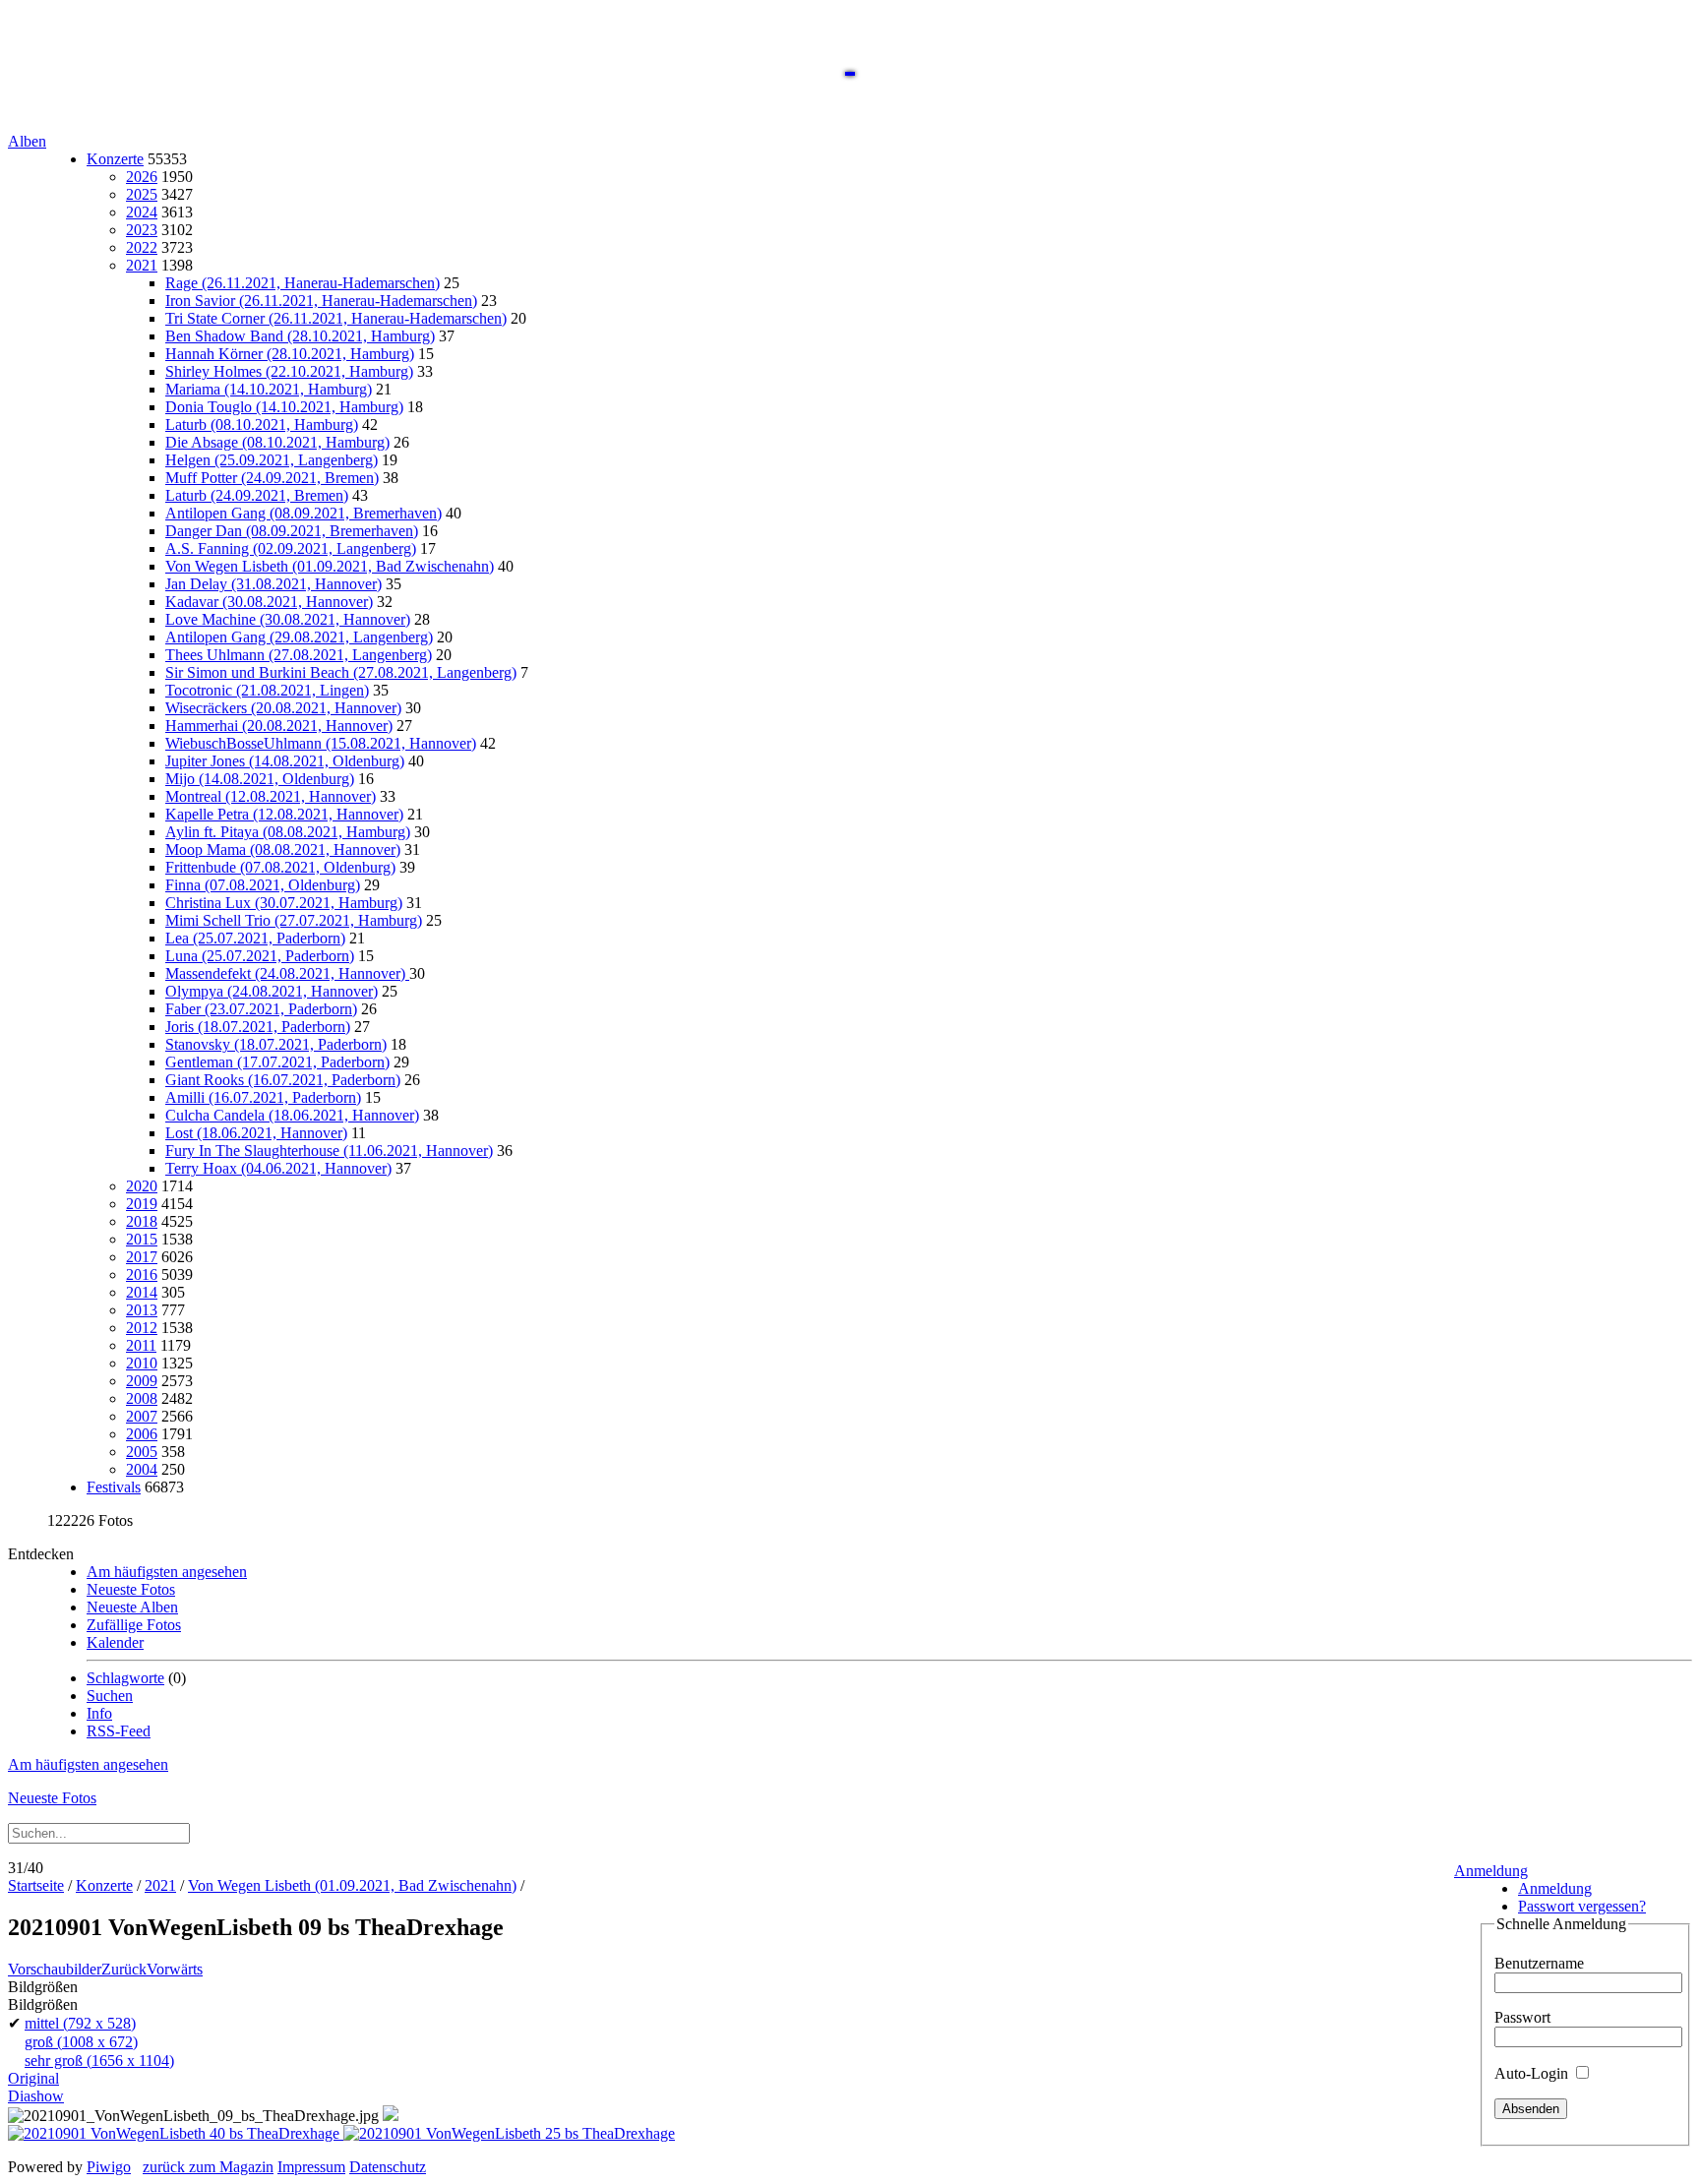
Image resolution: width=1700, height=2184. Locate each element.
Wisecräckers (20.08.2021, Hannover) (283, 708)
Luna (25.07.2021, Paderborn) (260, 956)
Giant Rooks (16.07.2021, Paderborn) (283, 1080)
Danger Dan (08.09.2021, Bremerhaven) (292, 531)
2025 (142, 194)
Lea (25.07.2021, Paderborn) (255, 938)
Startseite (36, 1885)
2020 (142, 1186)
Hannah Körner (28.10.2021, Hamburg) (290, 354)
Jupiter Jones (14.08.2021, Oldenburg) (285, 761)
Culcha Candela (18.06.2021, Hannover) (292, 1115)
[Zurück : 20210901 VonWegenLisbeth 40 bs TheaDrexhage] (176, 2133)
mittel (80, 2023)
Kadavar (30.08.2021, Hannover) (269, 602)
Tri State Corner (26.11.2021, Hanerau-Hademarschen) (336, 318)
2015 (142, 1239)
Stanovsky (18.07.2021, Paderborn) (276, 1044)
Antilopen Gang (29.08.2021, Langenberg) (299, 637)
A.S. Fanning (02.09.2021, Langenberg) (291, 548)
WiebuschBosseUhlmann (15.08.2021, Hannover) (321, 743)
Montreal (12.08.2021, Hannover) (271, 796)
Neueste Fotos (131, 1589)
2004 (142, 1469)
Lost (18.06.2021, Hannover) (256, 1133)
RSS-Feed (119, 1731)
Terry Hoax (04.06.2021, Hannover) (278, 1168)
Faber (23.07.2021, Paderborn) (261, 1009)
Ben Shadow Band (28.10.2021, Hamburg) (300, 336)
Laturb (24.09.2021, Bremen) (257, 495)
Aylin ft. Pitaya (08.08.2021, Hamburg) (288, 832)
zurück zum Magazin (208, 2167)
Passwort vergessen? (1582, 1906)
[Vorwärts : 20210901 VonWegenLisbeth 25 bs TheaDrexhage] (509, 2133)
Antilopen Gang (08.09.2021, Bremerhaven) (304, 513)
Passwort (1522, 2017)
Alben (27, 141)
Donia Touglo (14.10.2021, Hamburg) (284, 407)
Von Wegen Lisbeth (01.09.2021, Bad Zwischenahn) (330, 566)
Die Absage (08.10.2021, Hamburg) (277, 442)
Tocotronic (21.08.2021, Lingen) (267, 690)
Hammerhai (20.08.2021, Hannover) (279, 726)
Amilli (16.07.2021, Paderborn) (263, 1097)
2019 (142, 1204)
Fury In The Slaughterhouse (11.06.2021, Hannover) (329, 1151)
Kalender (115, 1642)
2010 (142, 1363)
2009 (142, 1381)
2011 (141, 1345)
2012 (142, 1328)
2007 (142, 1416)
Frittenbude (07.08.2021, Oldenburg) (280, 867)
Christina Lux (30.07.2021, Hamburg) (284, 903)
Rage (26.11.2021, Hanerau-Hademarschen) (303, 283)
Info (99, 1713)
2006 (142, 1434)
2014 (142, 1292)
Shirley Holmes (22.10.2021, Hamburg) (289, 371)
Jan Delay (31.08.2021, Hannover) (273, 584)
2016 (142, 1274)
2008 (142, 1398)
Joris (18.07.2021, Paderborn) (258, 1027)
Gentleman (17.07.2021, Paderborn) (277, 1062)
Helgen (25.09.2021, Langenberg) (272, 460)
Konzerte (115, 159)
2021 (142, 265)
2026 (142, 177)
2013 (142, 1310)
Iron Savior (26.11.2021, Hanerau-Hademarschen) (321, 301)
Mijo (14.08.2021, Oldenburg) (260, 779)
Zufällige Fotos (134, 1625)
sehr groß (99, 2061)
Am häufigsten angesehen (167, 1572)
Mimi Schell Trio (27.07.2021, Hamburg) (294, 920)
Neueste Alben (132, 1607)
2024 (142, 212)
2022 (142, 247)
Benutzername (1539, 1963)
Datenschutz (388, 2167)
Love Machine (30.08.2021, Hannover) (288, 619)
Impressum (311, 2167)
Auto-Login (1533, 2073)
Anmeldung (1491, 1871)
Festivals (114, 1487)
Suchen (110, 1696)
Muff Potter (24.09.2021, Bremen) (272, 478)
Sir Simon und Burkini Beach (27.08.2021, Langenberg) (341, 672)
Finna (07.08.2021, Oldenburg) (263, 885)
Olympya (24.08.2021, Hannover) (272, 991)
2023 (142, 230)
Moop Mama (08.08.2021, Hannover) (283, 849)
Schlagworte (125, 1678)
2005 (142, 1452)
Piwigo (109, 2167)
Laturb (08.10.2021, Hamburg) (262, 425)
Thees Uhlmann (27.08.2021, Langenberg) (299, 655)
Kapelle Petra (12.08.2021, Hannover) (284, 814)
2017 (142, 1257)
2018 (142, 1221)
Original (33, 2078)
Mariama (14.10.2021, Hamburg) (269, 389)
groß (81, 2042)
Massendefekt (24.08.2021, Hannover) (287, 973)
